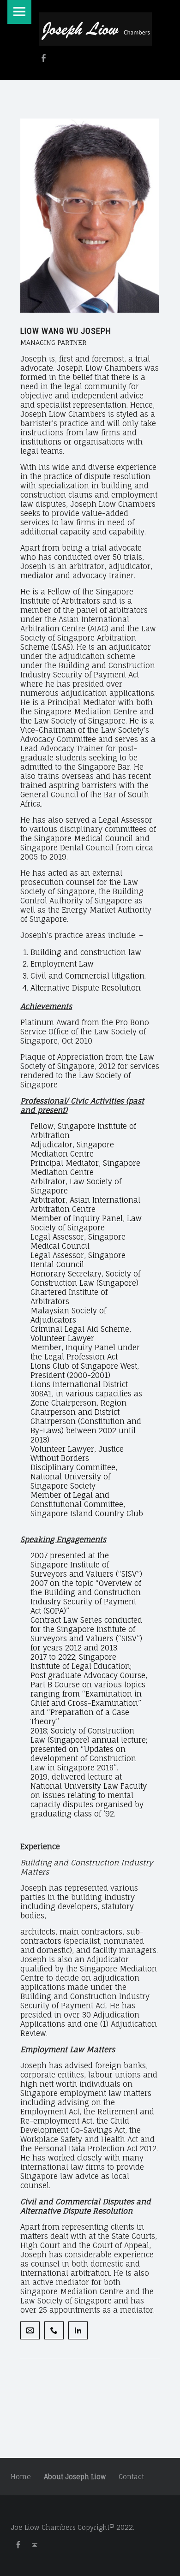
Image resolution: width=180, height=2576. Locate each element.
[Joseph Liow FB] (45, 58)
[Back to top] (33, 2545)
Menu (19, 12)
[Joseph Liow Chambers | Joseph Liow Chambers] (96, 29)
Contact (131, 2477)
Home (21, 2477)
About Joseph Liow (75, 2477)
